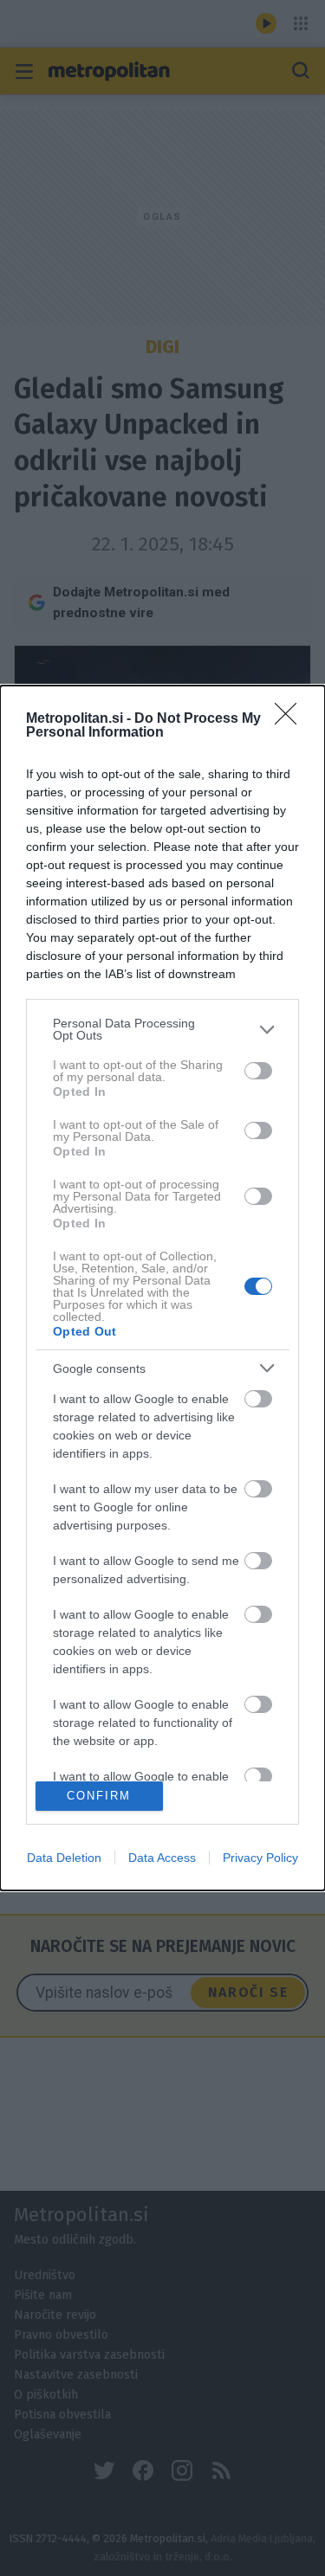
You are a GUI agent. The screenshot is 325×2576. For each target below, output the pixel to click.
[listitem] (162, 1029)
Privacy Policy (260, 1858)
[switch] (258, 1071)
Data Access (162, 1858)
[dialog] (162, 1288)
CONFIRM (99, 1796)
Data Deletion (64, 1858)
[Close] (291, 719)
